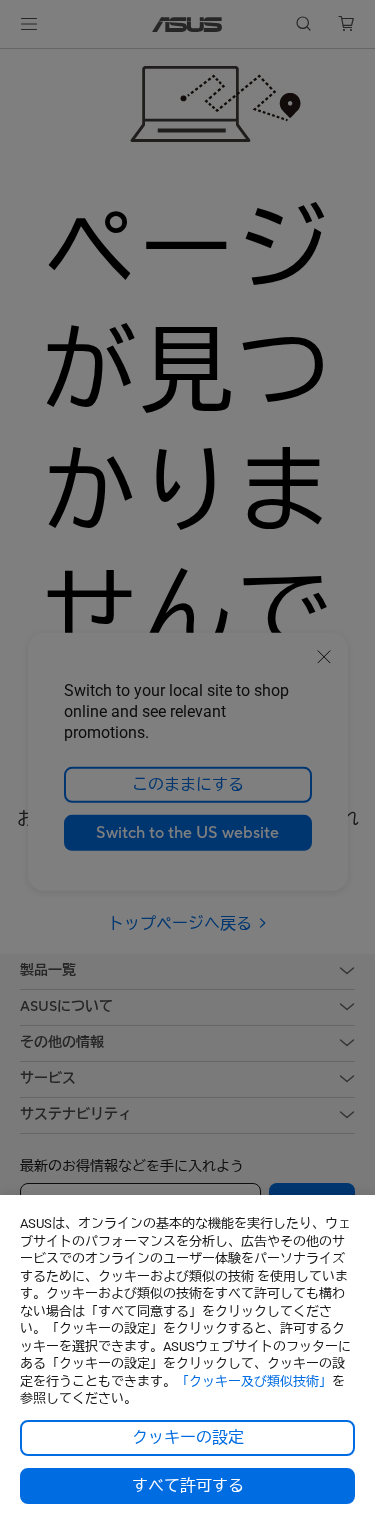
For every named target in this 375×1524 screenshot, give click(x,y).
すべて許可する (188, 1486)
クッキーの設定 (188, 1438)
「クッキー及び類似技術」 (254, 1381)
